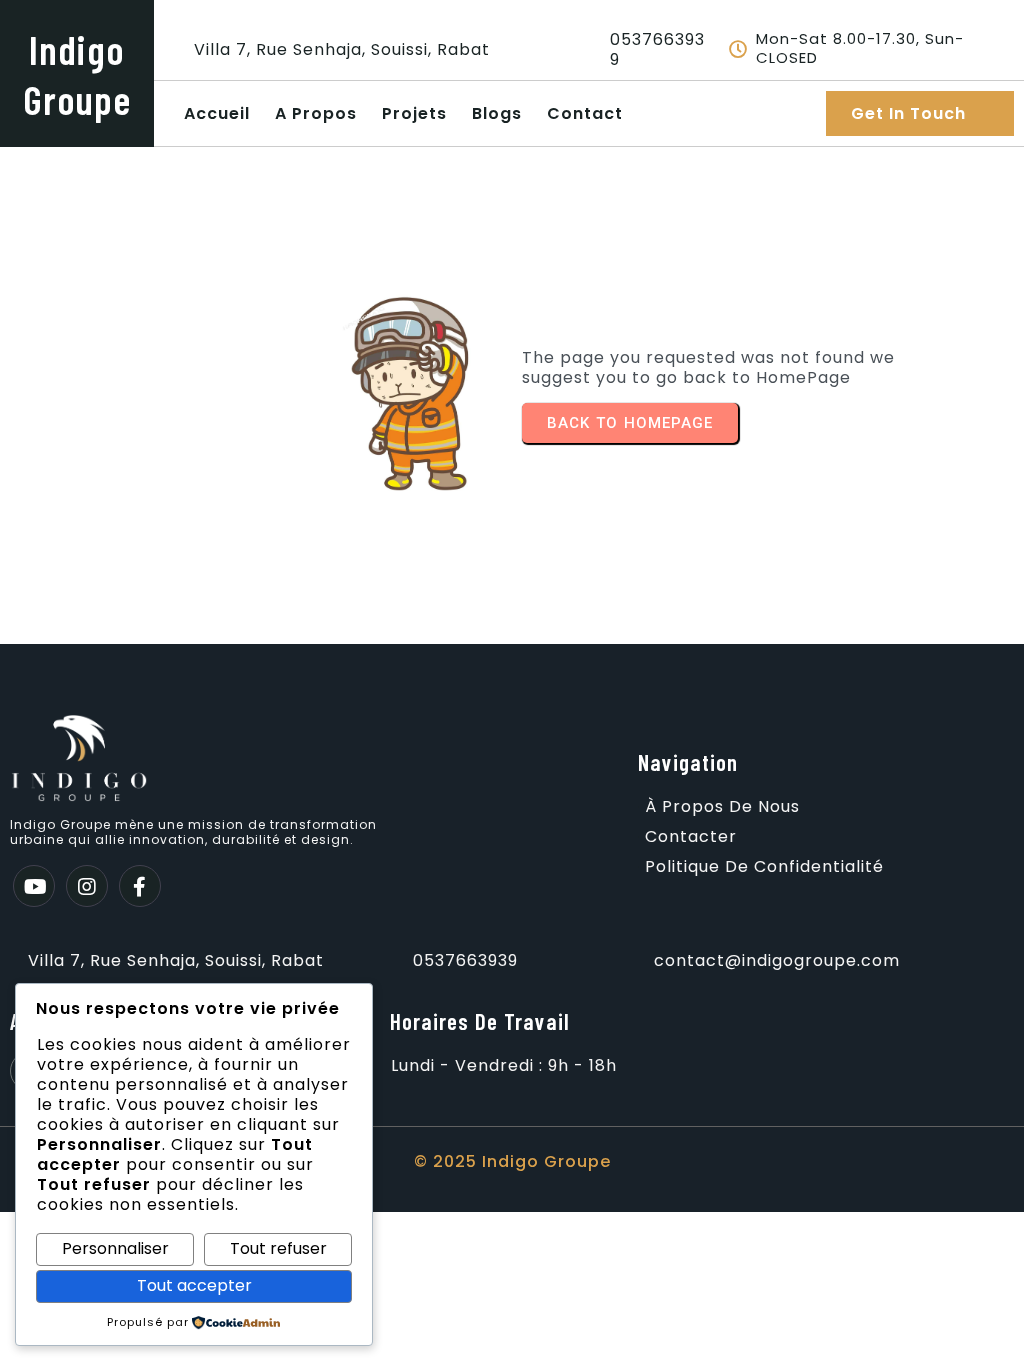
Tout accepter (194, 1285)
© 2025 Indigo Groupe (512, 1161)
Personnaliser (115, 1248)
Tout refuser (278, 1248)
